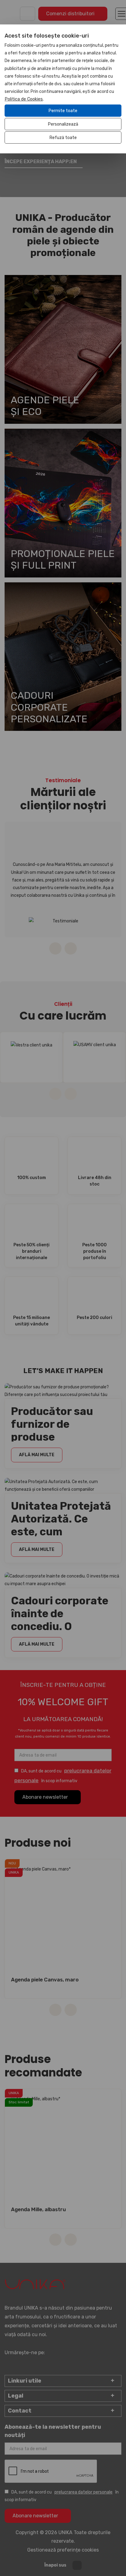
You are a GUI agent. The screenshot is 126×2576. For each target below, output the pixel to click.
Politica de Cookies (24, 99)
